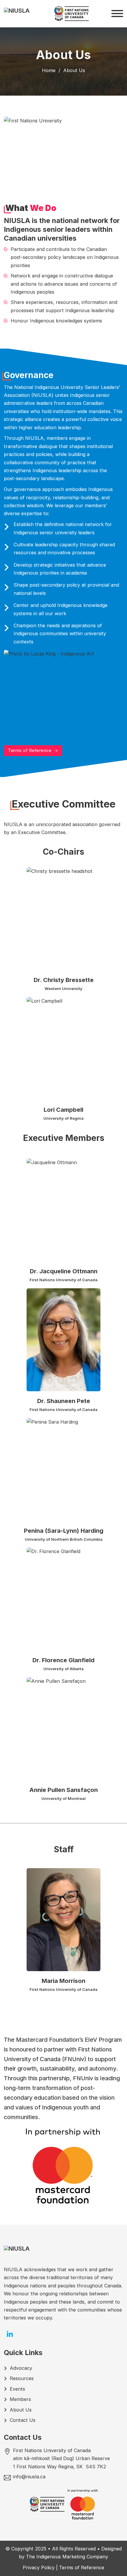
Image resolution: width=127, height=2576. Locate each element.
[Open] (117, 14)
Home (49, 70)
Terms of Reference (30, 750)
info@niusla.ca (29, 2477)
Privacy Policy (39, 2567)
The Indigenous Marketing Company (67, 2557)
